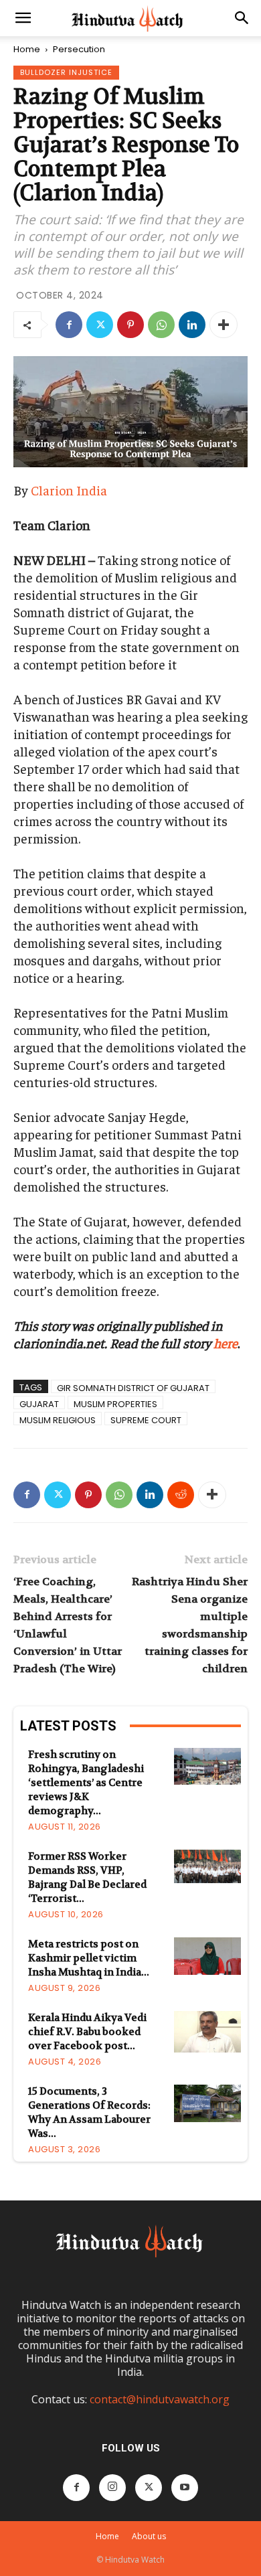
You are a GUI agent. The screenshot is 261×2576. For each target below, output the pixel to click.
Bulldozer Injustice (66, 72)
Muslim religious (58, 1420)
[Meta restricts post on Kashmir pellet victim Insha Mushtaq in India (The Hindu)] (207, 1956)
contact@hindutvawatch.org (160, 2399)
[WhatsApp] (161, 325)
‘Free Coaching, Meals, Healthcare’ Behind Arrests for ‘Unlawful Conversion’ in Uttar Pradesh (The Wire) (68, 1625)
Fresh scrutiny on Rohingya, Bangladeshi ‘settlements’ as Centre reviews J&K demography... (86, 1783)
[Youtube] (185, 2488)
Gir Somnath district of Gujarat (133, 1387)
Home (27, 49)
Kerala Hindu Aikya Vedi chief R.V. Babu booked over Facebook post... (87, 2032)
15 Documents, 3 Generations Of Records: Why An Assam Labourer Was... (89, 2112)
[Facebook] (69, 325)
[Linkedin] (192, 325)
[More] (224, 325)
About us (149, 2536)
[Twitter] (100, 325)
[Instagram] (112, 2488)
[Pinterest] (130, 325)
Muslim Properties (115, 1403)
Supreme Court (146, 1420)
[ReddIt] (181, 1495)
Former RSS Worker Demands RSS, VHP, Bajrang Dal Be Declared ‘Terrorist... (87, 1877)
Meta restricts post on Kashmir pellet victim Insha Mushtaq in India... (89, 1958)
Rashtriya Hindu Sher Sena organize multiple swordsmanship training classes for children (190, 1625)
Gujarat (39, 1403)
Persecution (79, 49)
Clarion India (69, 490)
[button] (23, 18)
